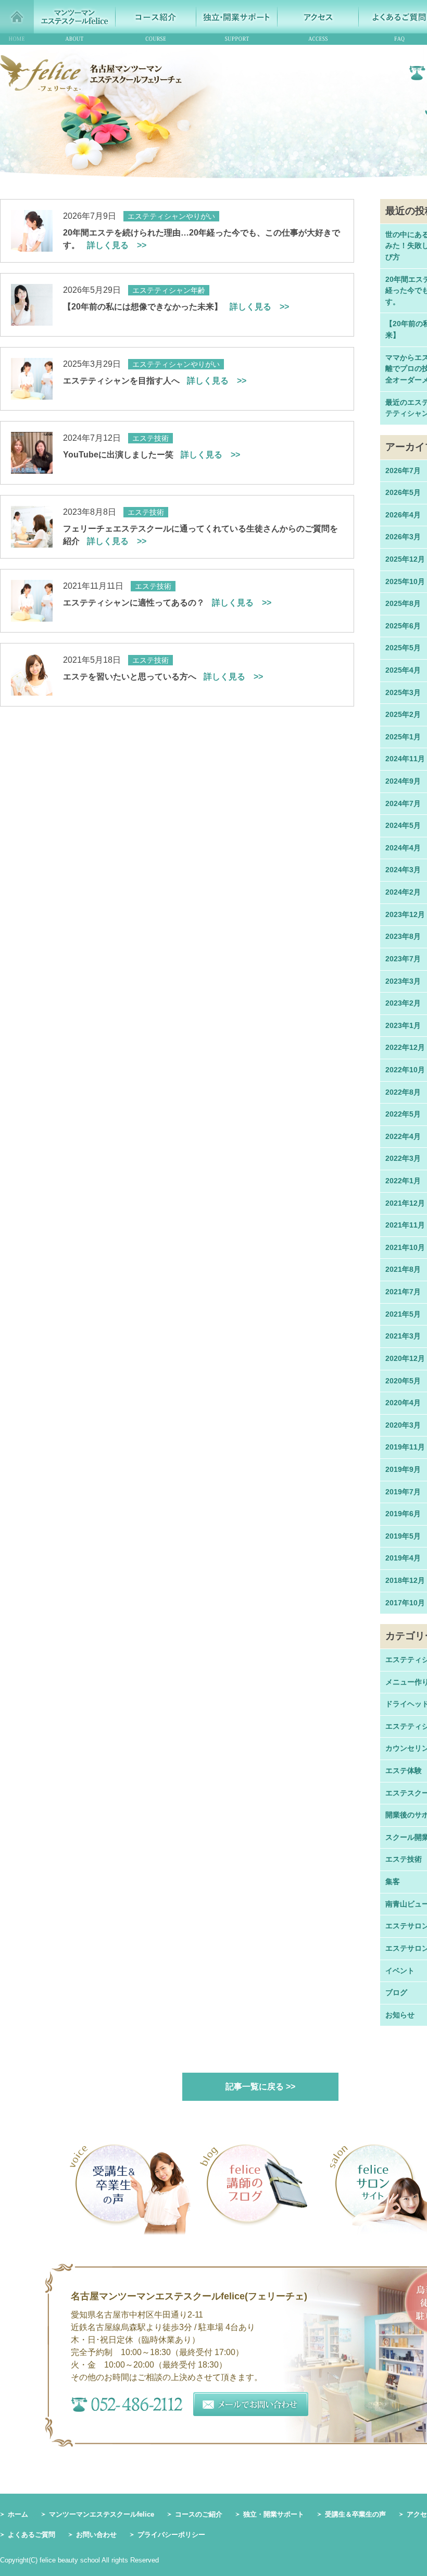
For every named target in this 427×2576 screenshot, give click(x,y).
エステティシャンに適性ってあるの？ (167, 603)
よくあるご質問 (32, 2535)
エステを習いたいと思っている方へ (163, 677)
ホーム (18, 2514)
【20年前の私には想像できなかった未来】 (176, 307)
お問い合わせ (96, 2535)
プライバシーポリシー (171, 2535)
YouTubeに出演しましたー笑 (152, 455)
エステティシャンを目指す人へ (155, 381)
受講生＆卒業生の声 (355, 2514)
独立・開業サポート (274, 2514)
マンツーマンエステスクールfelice (102, 2514)
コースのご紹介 (199, 2514)
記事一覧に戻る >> (260, 2086)
